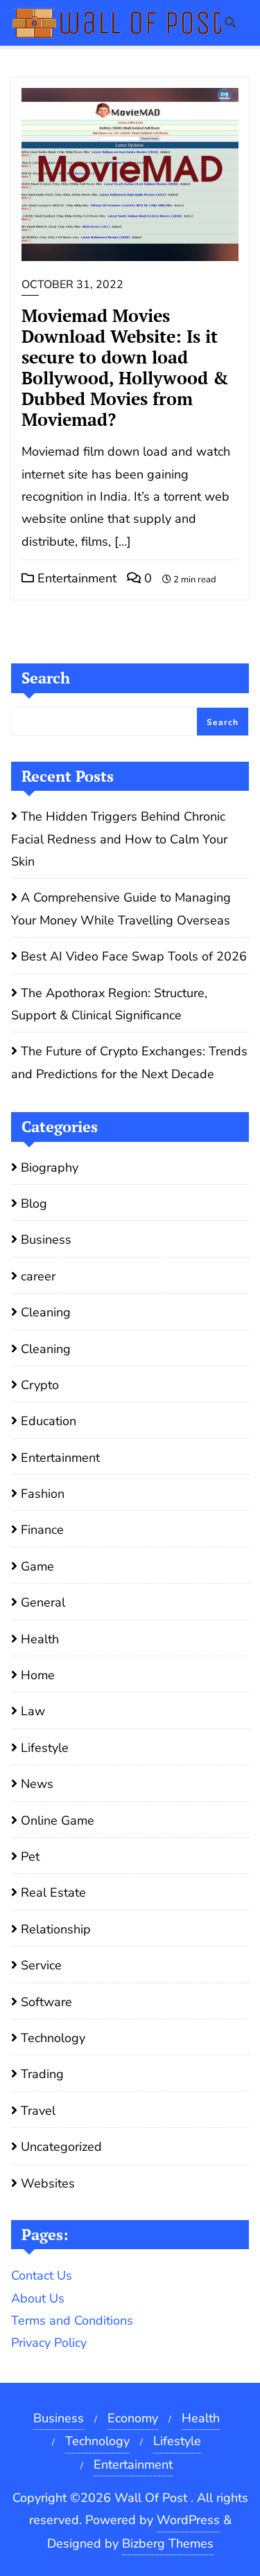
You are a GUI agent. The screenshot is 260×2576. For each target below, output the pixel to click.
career (38, 1276)
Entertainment (75, 578)
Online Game (58, 1821)
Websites (48, 2183)
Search (46, 678)
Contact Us (42, 2275)
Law (33, 1711)
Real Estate (53, 1893)
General (43, 1602)
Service (41, 1965)
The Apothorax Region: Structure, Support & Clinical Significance (109, 1004)
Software (46, 2002)
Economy (133, 2418)
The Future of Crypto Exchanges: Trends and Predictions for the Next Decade (129, 1062)
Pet (30, 1857)
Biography (50, 1168)
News (37, 1784)
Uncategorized (61, 2147)
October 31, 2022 (72, 285)
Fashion (43, 1494)
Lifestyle (45, 1748)
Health (40, 1639)
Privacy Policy (49, 2343)
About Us (38, 2298)
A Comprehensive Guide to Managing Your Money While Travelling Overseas (121, 909)
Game (37, 1566)
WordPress (188, 2520)
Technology (53, 2038)
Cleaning (46, 1312)
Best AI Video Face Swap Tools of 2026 (134, 956)
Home (38, 1675)
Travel (38, 2111)
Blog (34, 1204)
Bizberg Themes (168, 2543)
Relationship (56, 1929)
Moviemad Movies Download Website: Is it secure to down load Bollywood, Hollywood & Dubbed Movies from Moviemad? (125, 367)
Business (46, 1240)
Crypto (40, 1385)
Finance (42, 1530)
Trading (42, 2074)
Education (49, 1421)
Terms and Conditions (72, 2320)
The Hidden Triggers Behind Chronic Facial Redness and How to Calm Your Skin (119, 839)
